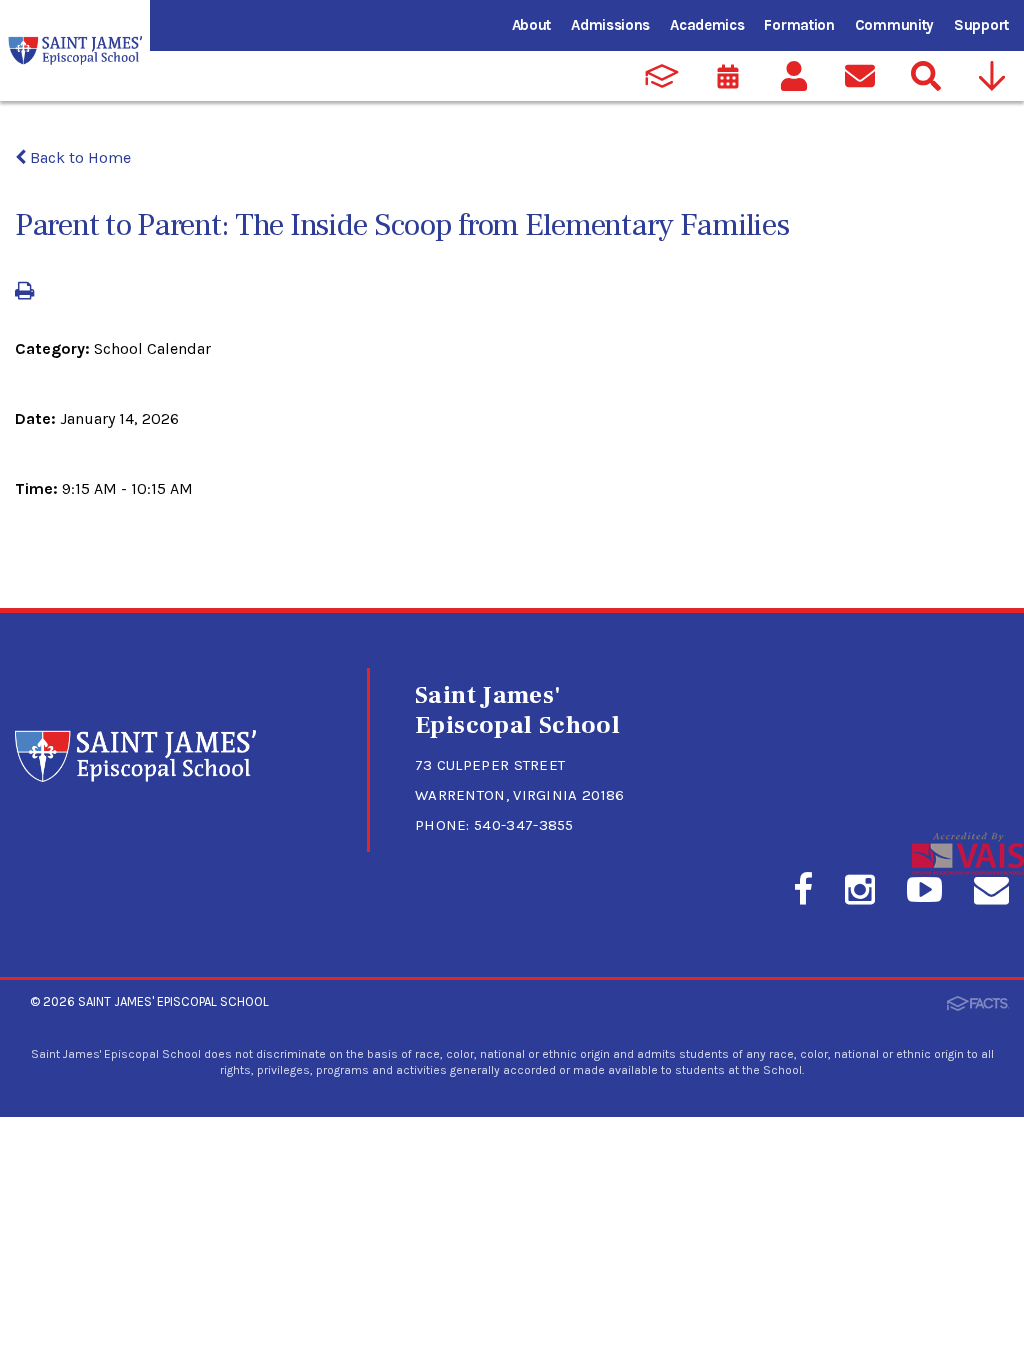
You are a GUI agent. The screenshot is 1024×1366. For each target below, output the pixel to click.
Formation (799, 25)
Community (894, 25)
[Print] (24, 292)
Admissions (610, 25)
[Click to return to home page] (135, 776)
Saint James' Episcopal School (173, 1001)
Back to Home (78, 157)
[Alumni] (794, 76)
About (532, 25)
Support (981, 25)
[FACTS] (662, 76)
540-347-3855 (524, 825)
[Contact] (860, 76)
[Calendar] (728, 76)
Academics (707, 25)
